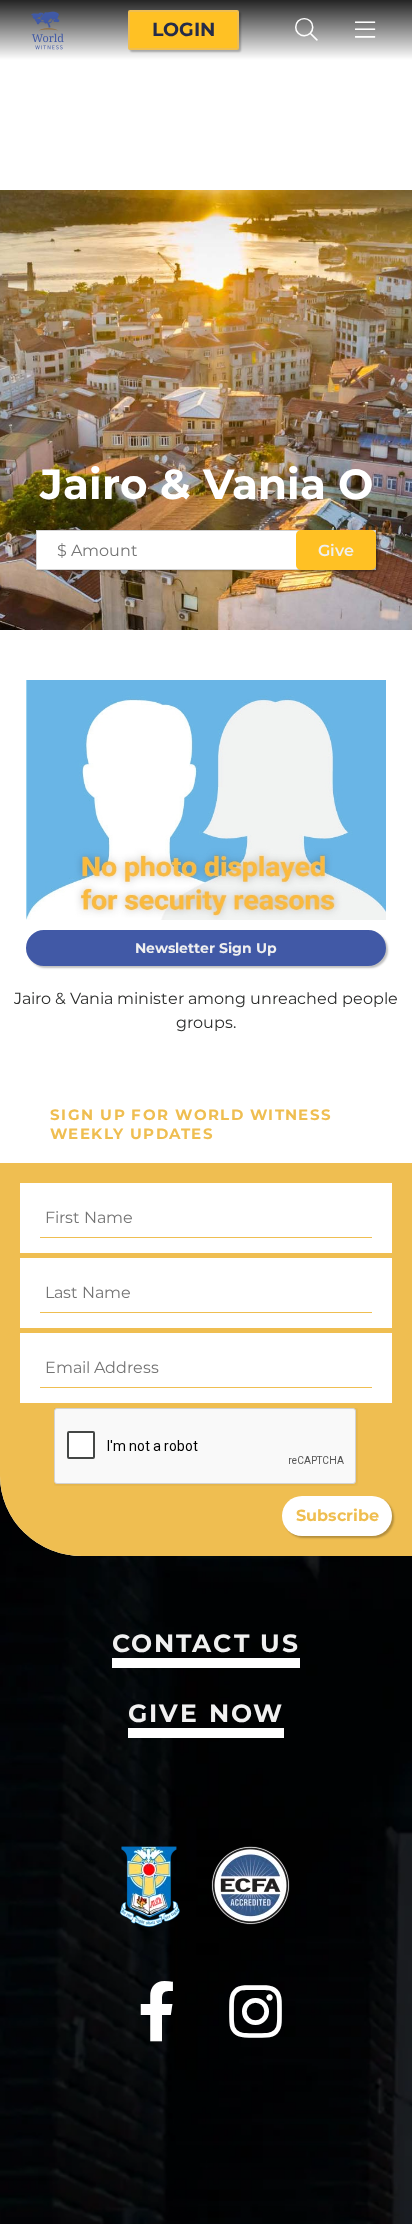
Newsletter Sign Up (206, 948)
